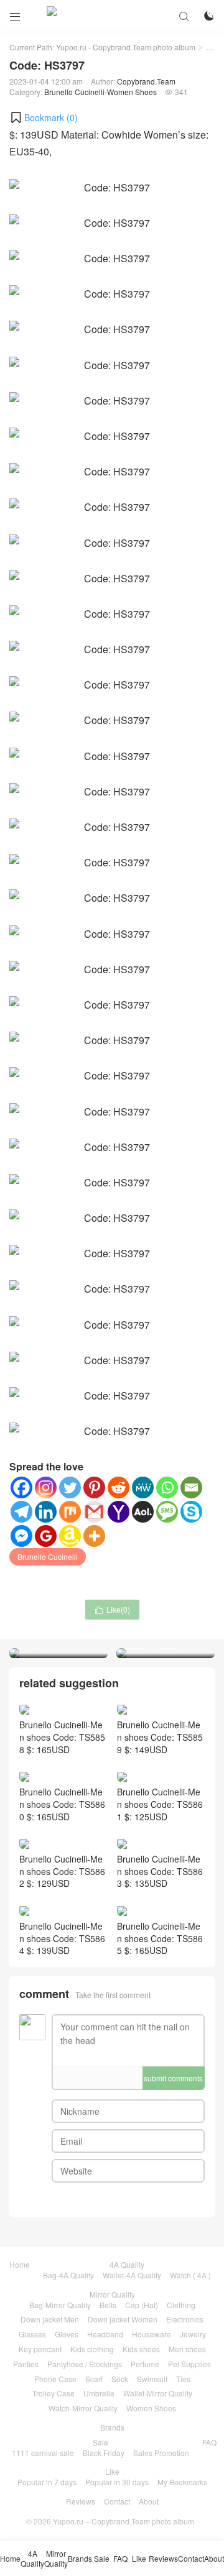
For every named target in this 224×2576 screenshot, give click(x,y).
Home (20, 2264)
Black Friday (104, 2453)
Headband (105, 2334)
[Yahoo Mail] (119, 1512)
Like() (112, 1609)
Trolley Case (54, 2393)
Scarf (94, 2379)
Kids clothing (92, 2349)
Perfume (145, 2364)
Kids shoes (141, 2349)
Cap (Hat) (142, 2305)
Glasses (32, 2334)
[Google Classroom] (46, 1536)
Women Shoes (151, 2408)
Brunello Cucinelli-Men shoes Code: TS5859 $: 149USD (160, 1737)
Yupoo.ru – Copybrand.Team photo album (124, 2521)
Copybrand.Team (146, 81)
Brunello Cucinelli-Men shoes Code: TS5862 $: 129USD (62, 1871)
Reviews (81, 2501)
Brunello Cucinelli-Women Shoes (100, 92)
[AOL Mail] (143, 1512)
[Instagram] (46, 1487)
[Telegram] (21, 1512)
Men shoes (187, 2349)
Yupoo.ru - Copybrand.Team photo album (126, 47)
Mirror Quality (112, 2294)
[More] (94, 1536)
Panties (26, 2364)
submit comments (173, 2078)
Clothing (181, 2305)
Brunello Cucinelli (48, 1556)
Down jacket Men (50, 2319)
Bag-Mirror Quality (60, 2305)
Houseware (152, 2334)
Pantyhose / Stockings (85, 2364)
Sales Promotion (161, 2453)
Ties (183, 2379)
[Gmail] (94, 1512)
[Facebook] (21, 1487)
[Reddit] (119, 1487)
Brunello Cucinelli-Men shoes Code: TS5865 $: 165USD (160, 1938)
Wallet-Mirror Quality (158, 2393)
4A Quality (127, 2264)
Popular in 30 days (117, 2482)
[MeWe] (143, 1487)
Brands (112, 2427)
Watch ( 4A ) (190, 2275)
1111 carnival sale (43, 2453)
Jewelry (193, 2334)
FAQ (209, 2442)
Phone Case (55, 2379)
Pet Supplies (189, 2364)
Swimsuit (152, 2379)
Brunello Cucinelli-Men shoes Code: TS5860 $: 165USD (62, 1804)
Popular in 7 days (47, 2482)
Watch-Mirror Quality (83, 2408)
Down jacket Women (123, 2319)
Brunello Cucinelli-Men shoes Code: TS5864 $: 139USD (62, 1938)
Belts (108, 2305)
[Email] (191, 1487)
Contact (117, 2501)
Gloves (67, 2334)
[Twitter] (70, 1487)
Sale (100, 2442)
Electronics (185, 2319)
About (149, 2501)
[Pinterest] (94, 1487)
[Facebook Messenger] (21, 1536)
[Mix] (70, 1512)
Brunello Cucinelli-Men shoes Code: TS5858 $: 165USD (62, 1737)
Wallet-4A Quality (132, 2275)
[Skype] (191, 1512)
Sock (120, 2379)
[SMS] (167, 1512)
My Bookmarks (182, 2482)
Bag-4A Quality (68, 2275)
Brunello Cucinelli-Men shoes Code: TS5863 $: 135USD (160, 1871)
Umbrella (99, 2393)
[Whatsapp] (167, 1487)
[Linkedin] (46, 1512)
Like (112, 2471)
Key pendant (40, 2349)
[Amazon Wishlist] (70, 1536)
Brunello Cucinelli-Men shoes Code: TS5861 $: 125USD (160, 1804)
